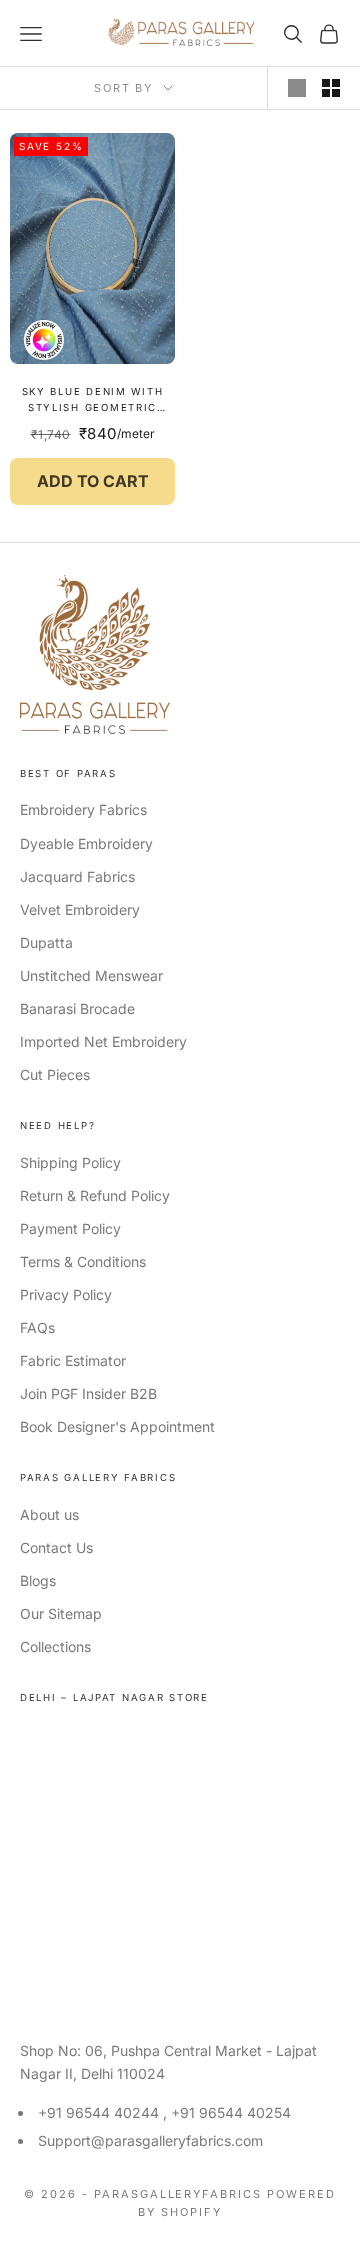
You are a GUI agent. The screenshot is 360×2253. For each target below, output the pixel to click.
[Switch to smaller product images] (331, 88)
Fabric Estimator (73, 1360)
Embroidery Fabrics (83, 809)
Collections (55, 1646)
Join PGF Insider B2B (88, 1393)
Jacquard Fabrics (77, 876)
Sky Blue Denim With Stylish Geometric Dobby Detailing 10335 (92, 401)
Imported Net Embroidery (103, 1041)
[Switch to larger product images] (297, 88)
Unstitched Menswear (91, 975)
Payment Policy (70, 1228)
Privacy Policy (66, 1294)
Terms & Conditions (83, 1261)
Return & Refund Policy (95, 1195)
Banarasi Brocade (77, 1008)
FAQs (37, 1327)
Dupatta (46, 942)
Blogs (38, 1580)
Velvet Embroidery (80, 909)
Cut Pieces (55, 1074)
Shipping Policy (70, 1162)
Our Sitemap (61, 1613)
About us (49, 1514)
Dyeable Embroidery (86, 843)
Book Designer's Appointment (117, 1426)
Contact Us (56, 1547)
